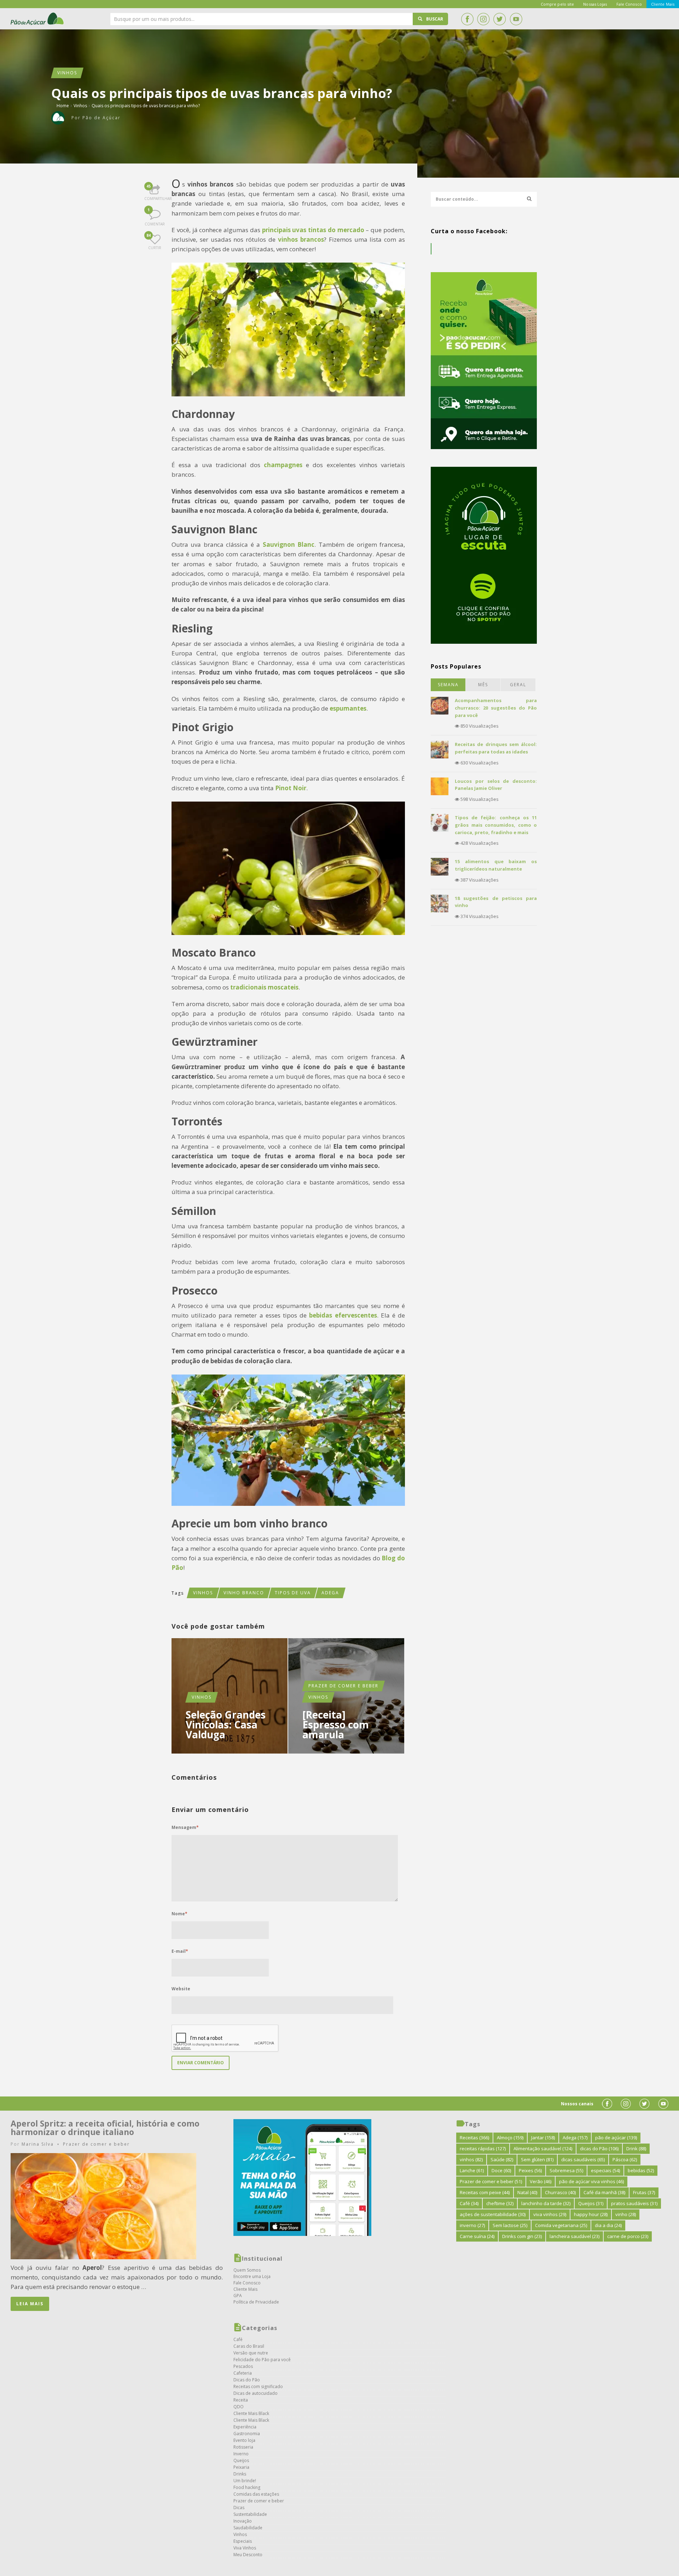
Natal (527, 2192)
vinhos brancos (301, 239)
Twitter (500, 19)
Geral (518, 685)
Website (181, 1989)
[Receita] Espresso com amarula (336, 1725)
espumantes (348, 708)
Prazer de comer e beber (343, 1686)
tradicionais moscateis (264, 987)
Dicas (239, 2508)
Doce (501, 2170)
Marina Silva (38, 2144)
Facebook (467, 19)
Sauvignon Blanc (289, 544)
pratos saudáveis (634, 2203)
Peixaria (241, 2467)
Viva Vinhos (245, 2548)
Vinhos (67, 73)
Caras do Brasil (249, 2346)
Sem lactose (510, 2225)
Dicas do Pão (247, 2380)
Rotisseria (243, 2447)
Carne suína (477, 2236)
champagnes (283, 465)
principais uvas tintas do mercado (313, 230)
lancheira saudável (574, 2236)
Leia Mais (30, 2304)
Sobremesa (566, 2170)
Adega (330, 1593)
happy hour (591, 2214)
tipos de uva (293, 1593)
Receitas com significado (258, 2386)
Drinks (240, 2474)
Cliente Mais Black (251, 2413)
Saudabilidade (248, 2528)
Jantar (543, 2138)
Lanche (472, 2170)
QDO (239, 2407)
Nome (179, 1914)
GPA (238, 2296)
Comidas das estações (256, 2494)
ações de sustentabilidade (493, 2214)
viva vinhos (550, 2214)
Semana (448, 685)
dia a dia (608, 2225)
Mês (483, 685)
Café (238, 2339)
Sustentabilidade (250, 2514)
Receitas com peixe (485, 2192)
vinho (626, 2214)
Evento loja (244, 2440)
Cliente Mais (245, 2289)
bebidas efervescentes (343, 1315)
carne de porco (628, 2236)
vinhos (203, 1593)
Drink (636, 2148)
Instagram (483, 19)
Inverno (241, 2454)
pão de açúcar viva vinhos (591, 2181)
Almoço (510, 2138)
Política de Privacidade (256, 2302)
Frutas (644, 2192)
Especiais (243, 2541)
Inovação (243, 2521)
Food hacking (247, 2487)
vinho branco (244, 1593)
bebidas (641, 2170)
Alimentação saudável (543, 2148)
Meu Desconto (248, 2555)
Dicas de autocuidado (256, 2393)
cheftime (500, 2203)
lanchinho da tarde (546, 2203)
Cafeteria (243, 2373)
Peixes (530, 2170)
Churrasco (560, 2192)
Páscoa (625, 2159)
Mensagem (185, 1827)
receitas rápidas (483, 2148)
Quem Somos (247, 2270)
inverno (472, 2225)
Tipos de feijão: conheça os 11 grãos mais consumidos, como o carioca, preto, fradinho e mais (496, 825)
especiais (605, 2170)
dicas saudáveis (583, 2159)
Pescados (243, 2366)
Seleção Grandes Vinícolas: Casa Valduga (226, 1725)
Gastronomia (247, 2434)
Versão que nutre (251, 2353)
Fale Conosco (247, 2283)
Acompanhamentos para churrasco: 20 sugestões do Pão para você (496, 708)
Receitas (474, 2138)
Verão (541, 2181)
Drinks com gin (522, 2236)
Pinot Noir (291, 788)
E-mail (180, 1951)
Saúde (502, 2159)
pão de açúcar (616, 2138)
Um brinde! (245, 2481)
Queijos (241, 2460)
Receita (241, 2400)
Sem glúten (537, 2159)
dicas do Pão (599, 2148)
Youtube (516, 19)
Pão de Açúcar (37, 19)
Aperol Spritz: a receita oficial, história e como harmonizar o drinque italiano (105, 2128)
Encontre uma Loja (252, 2276)
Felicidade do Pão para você (262, 2360)
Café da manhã (604, 2192)
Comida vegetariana (561, 2225)
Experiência (245, 2427)
